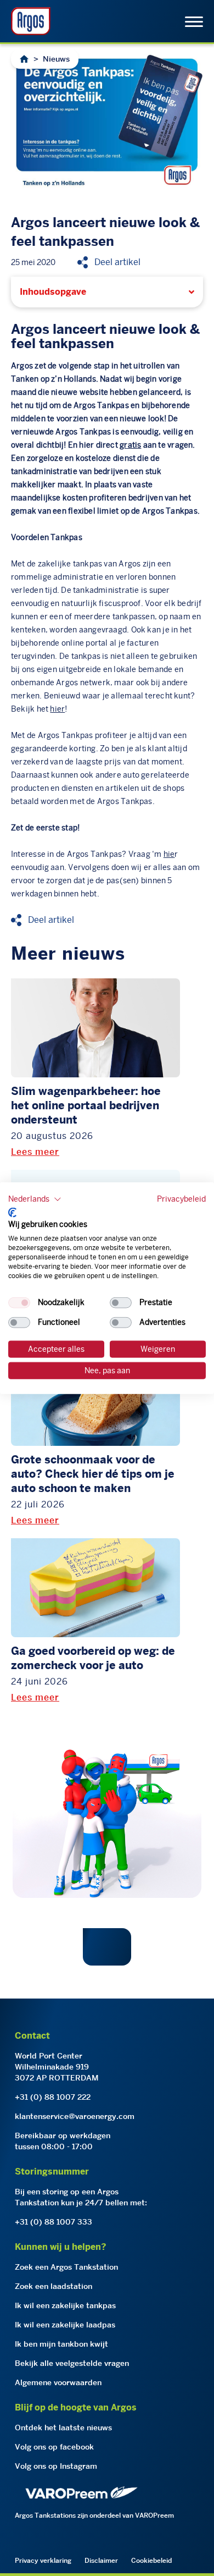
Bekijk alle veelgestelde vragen (72, 2363)
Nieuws (56, 59)
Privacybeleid (181, 1199)
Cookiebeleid (151, 2560)
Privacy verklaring (43, 2560)
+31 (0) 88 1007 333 (54, 2222)
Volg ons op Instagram (56, 2466)
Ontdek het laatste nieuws (63, 2428)
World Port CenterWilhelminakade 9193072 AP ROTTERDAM (57, 2067)
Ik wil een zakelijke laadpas (65, 2325)
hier (86, 445)
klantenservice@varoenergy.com (75, 2116)
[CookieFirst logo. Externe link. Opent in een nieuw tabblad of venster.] (12, 1212)
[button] (35, 1199)
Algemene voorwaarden (58, 2382)
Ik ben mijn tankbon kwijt (61, 2344)
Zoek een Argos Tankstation (66, 2267)
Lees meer (35, 1152)
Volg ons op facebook (54, 2447)
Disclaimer (101, 2560)
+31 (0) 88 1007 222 (53, 2097)
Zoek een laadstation (54, 2286)
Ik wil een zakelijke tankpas (65, 2305)
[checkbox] (19, 1303)
